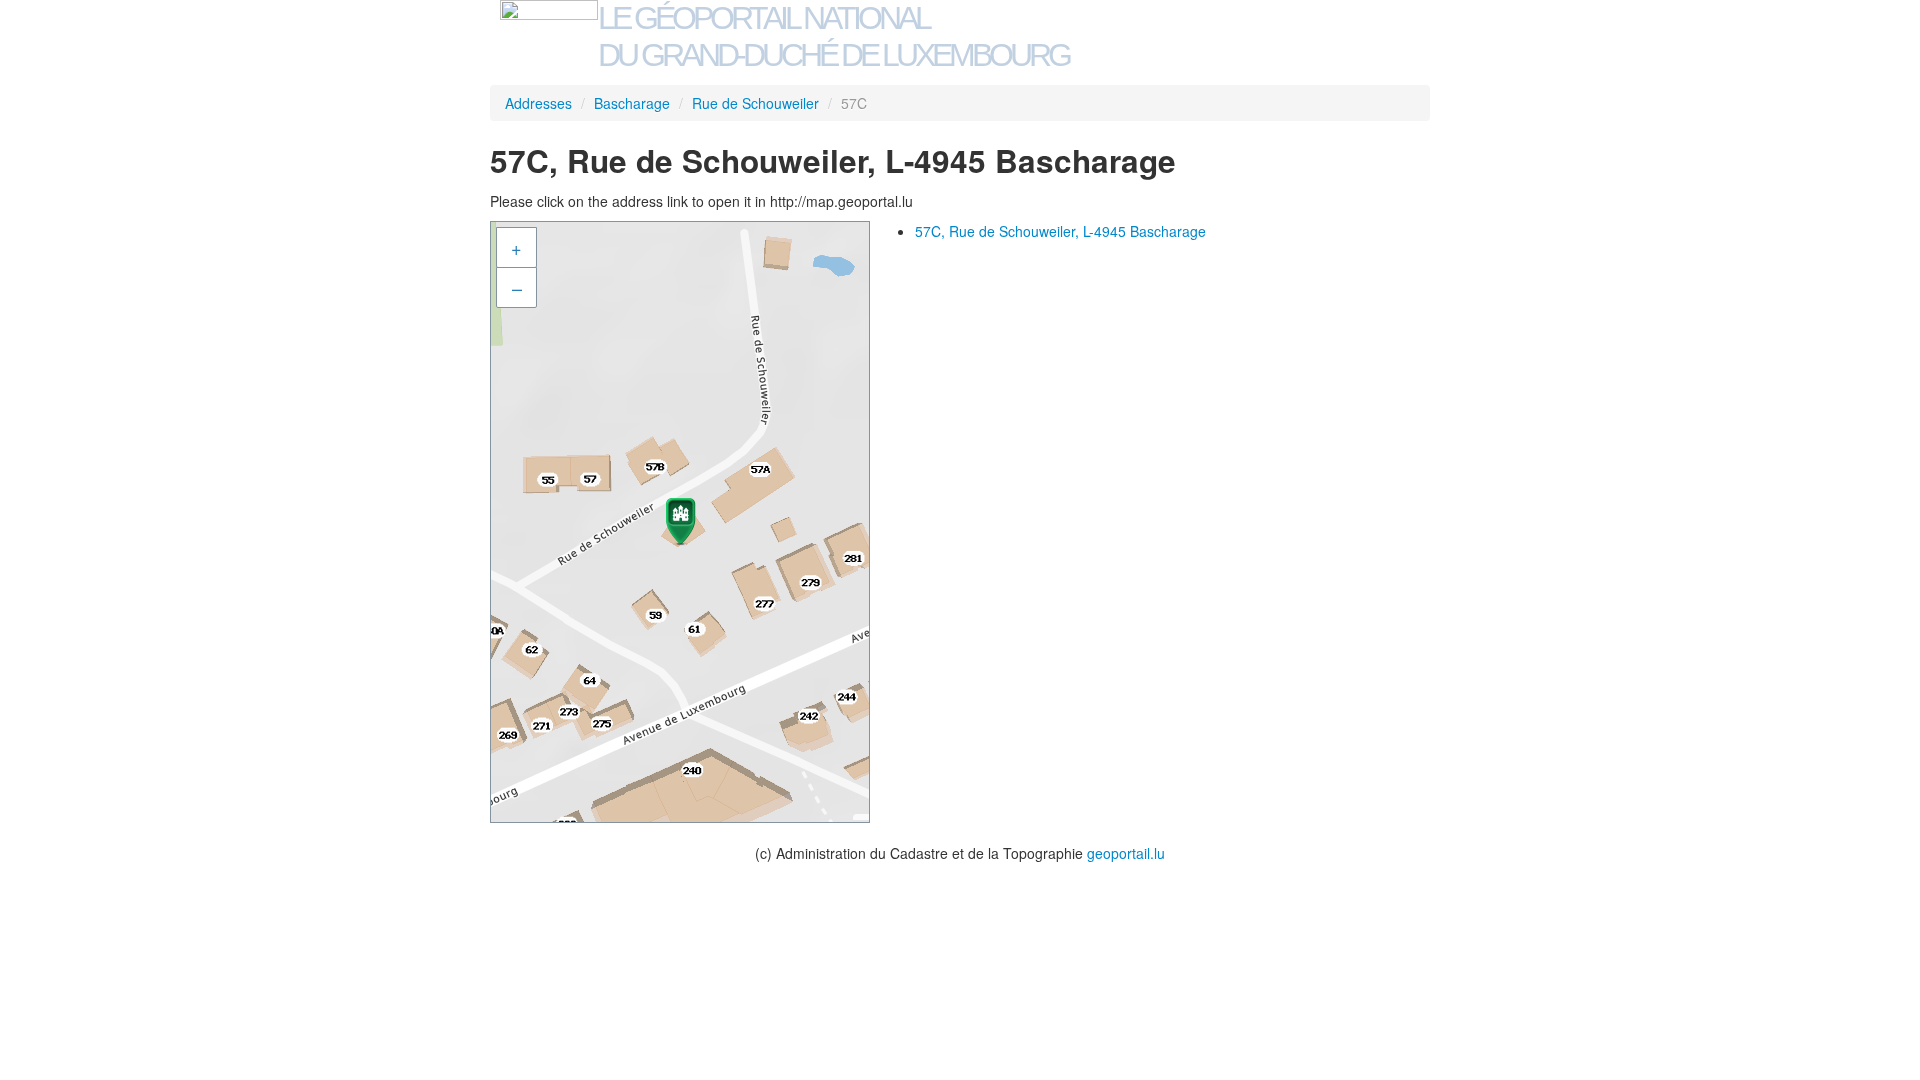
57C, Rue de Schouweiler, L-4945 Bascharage (1060, 231)
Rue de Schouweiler (755, 103)
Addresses (538, 103)
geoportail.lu (1126, 853)
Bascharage (632, 103)
